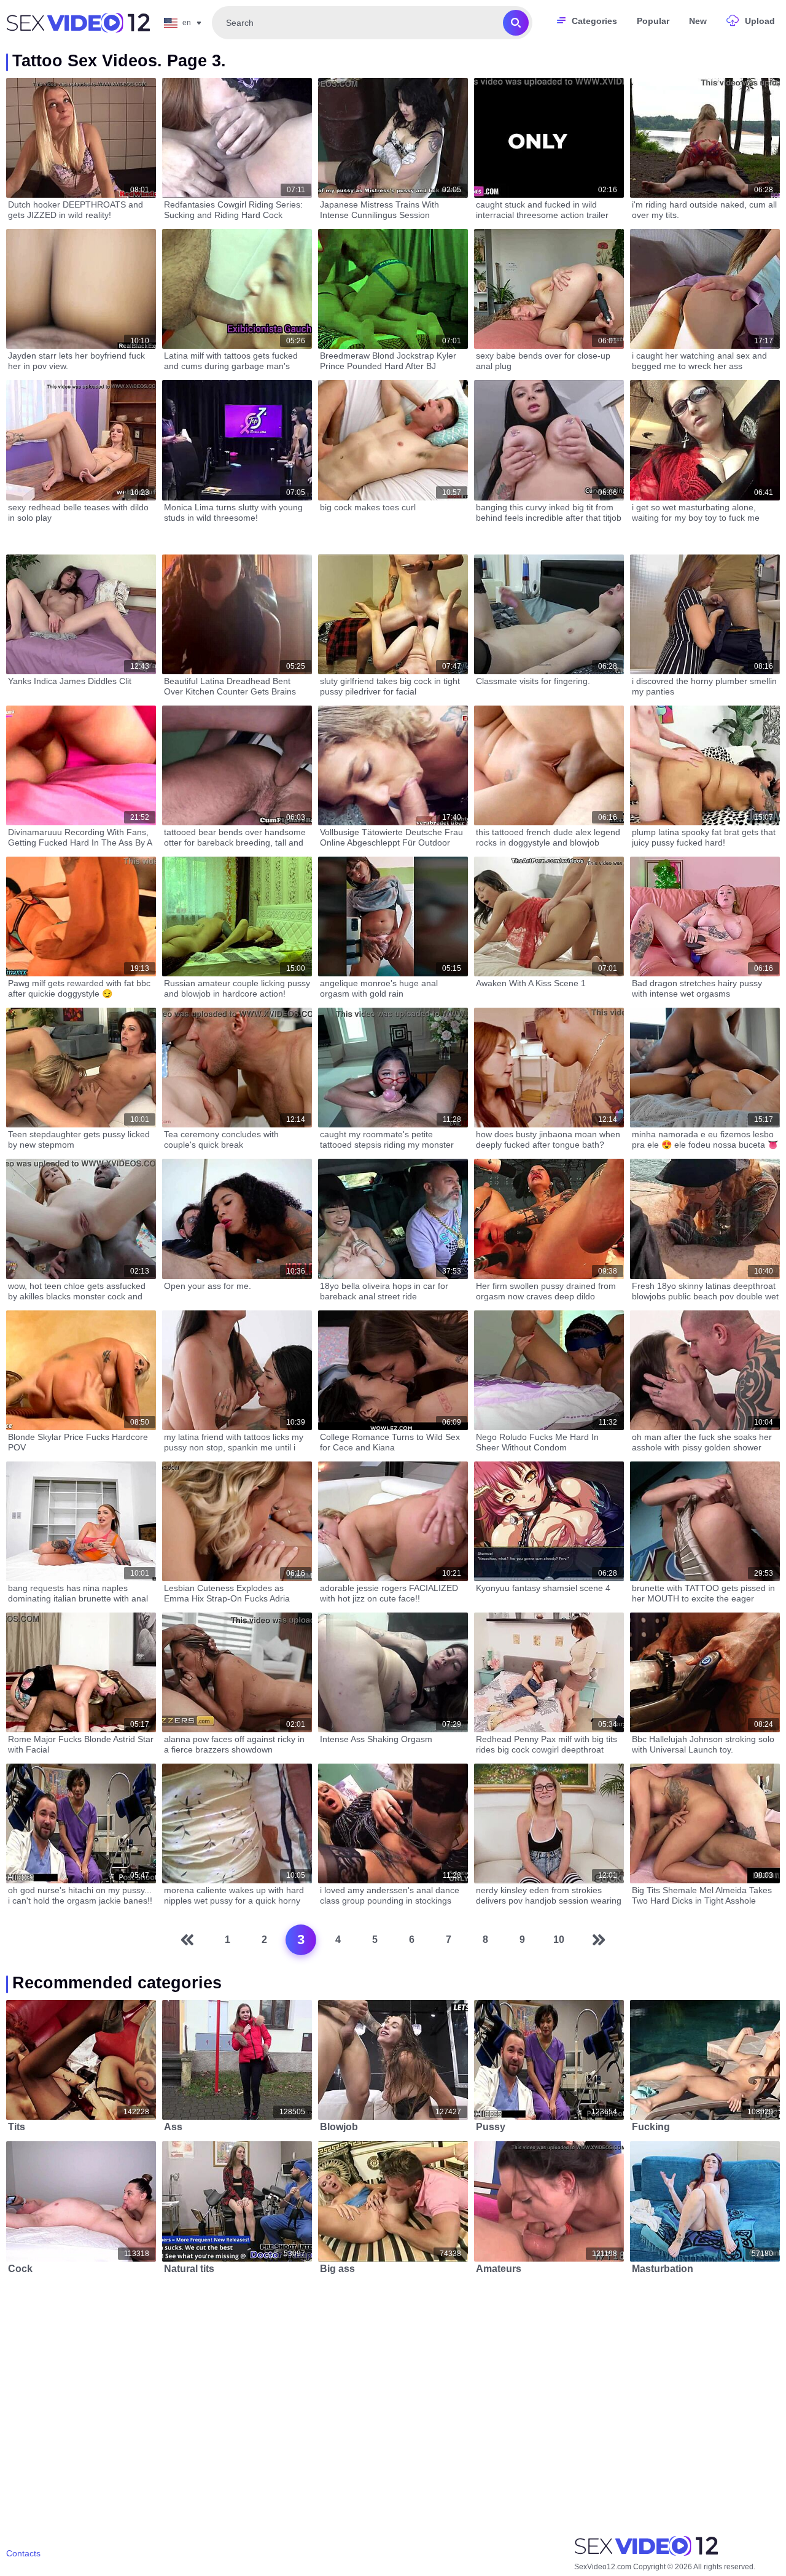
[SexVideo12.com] (78, 23)
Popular (653, 21)
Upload (760, 21)
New (698, 21)
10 (559, 1940)
